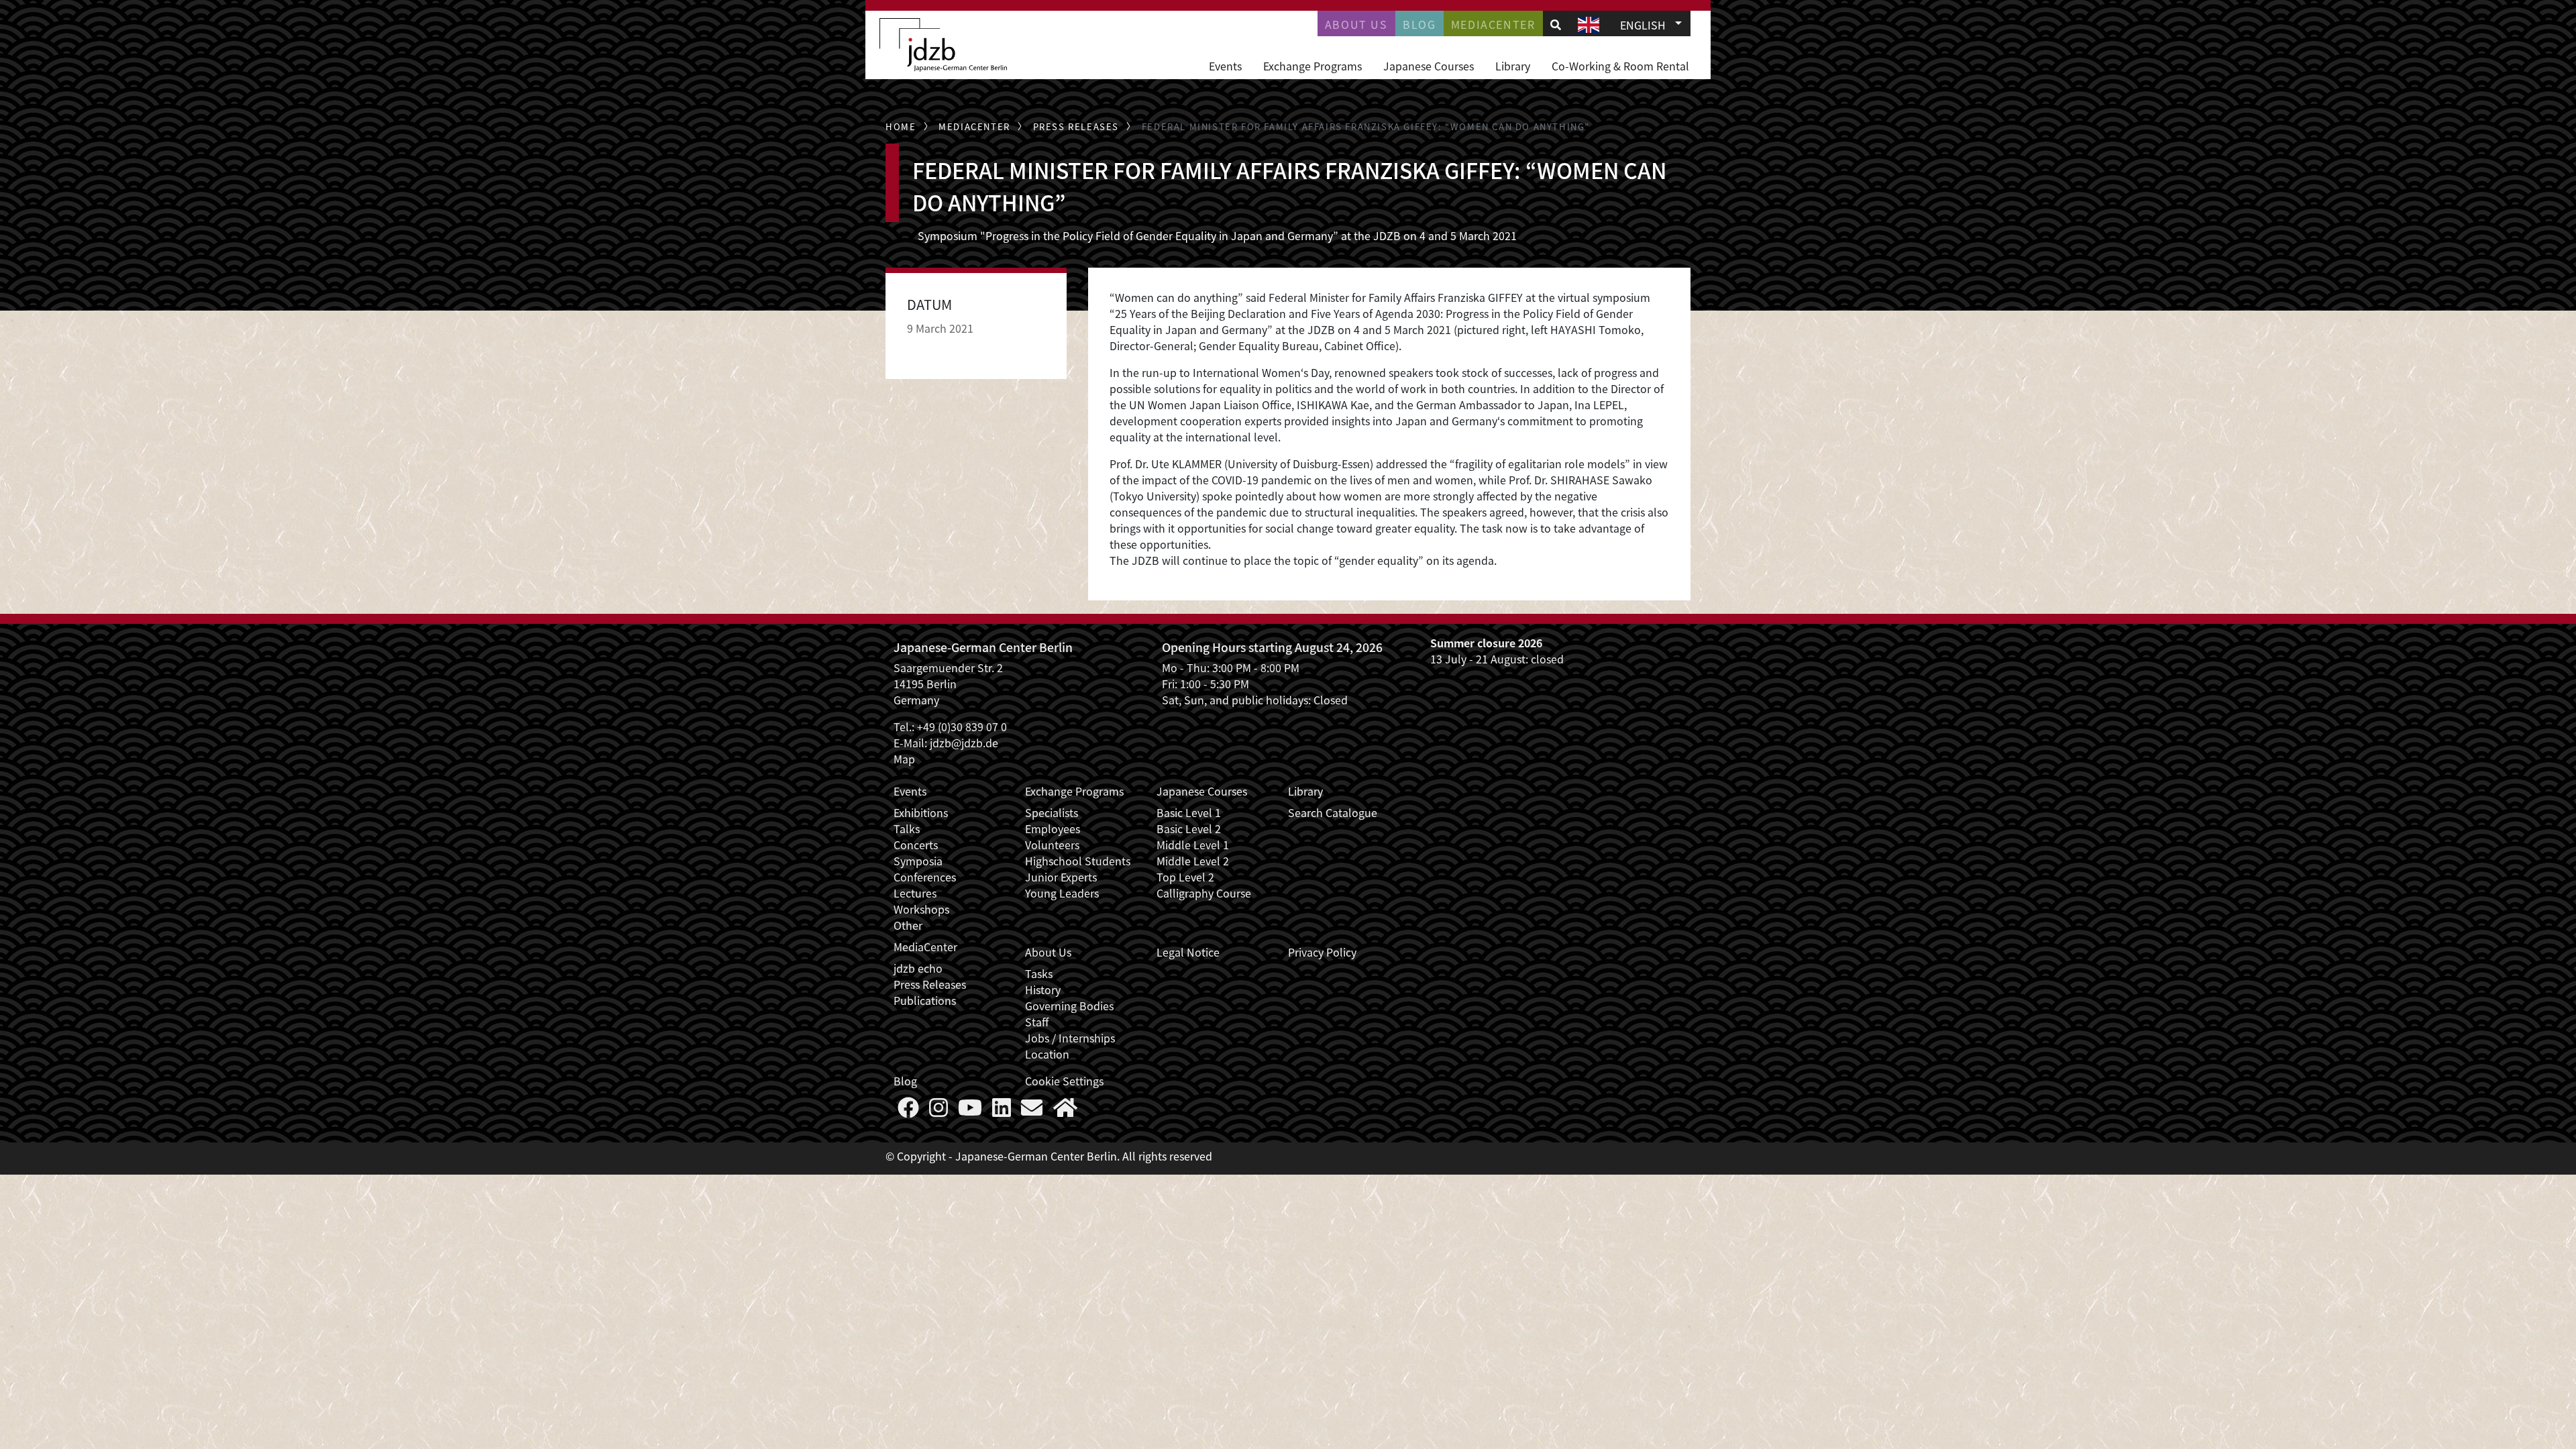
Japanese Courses (1429, 66)
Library (1513, 66)
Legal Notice (1188, 952)
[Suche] (1556, 24)
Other (908, 925)
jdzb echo (918, 968)
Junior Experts (1061, 877)
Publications (925, 1000)
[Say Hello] (1032, 1111)
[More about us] (1065, 1111)
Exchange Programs (1312, 66)
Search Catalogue (1333, 812)
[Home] (943, 45)
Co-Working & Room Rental (1620, 66)
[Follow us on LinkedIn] (1002, 1111)
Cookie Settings (1064, 1081)
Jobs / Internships (1070, 1038)
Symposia (918, 861)
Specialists (1052, 812)
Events (1225, 66)
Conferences (925, 877)
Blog (1419, 24)
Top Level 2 (1185, 877)
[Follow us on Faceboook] (908, 1111)
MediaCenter (925, 947)
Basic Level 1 (1189, 812)
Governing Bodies (1069, 1006)
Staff (1037, 1022)
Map (904, 759)
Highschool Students (1078, 861)
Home (901, 126)
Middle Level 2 (1193, 861)
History (1043, 989)
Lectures (915, 893)
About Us (1356, 24)
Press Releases (1076, 126)
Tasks (1039, 973)
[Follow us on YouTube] (970, 1111)
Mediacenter (1493, 24)
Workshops (921, 909)
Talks (907, 828)
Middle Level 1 (1193, 845)
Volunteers (1052, 845)
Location (1047, 1054)
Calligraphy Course (1204, 893)
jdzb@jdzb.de (964, 743)
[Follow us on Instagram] (938, 1111)
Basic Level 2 (1189, 828)
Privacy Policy (1322, 952)
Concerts (916, 845)
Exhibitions (921, 812)
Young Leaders (1062, 893)
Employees (1053, 828)
